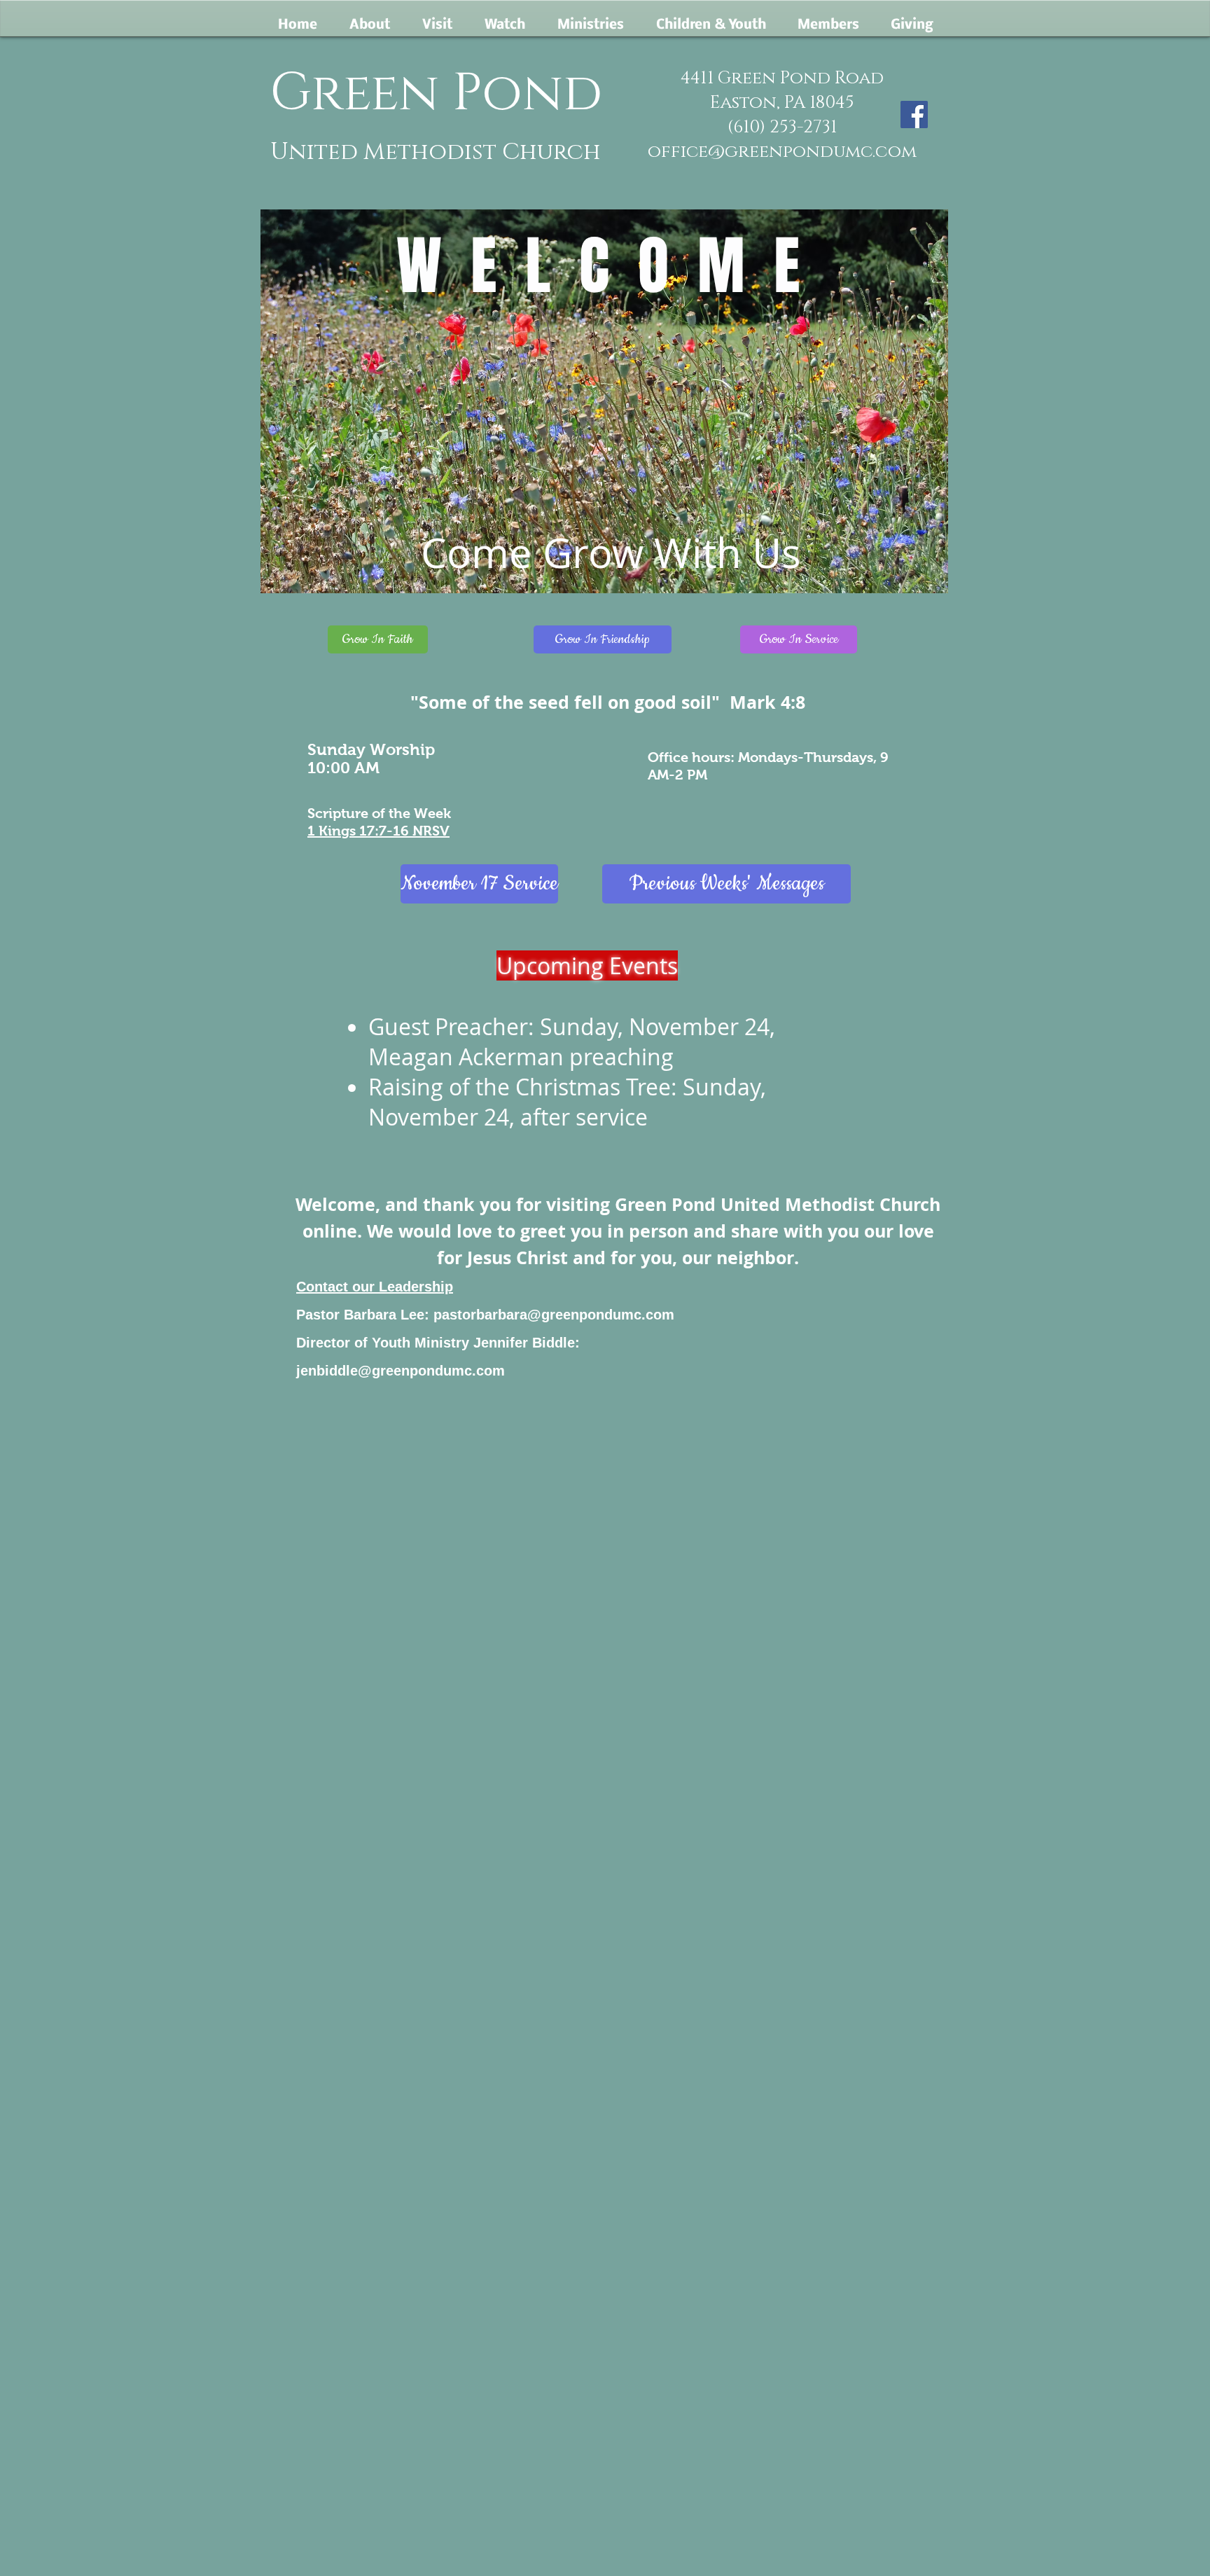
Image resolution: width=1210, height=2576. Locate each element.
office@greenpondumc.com (782, 152)
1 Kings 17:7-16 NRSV (378, 831)
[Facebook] (914, 115)
